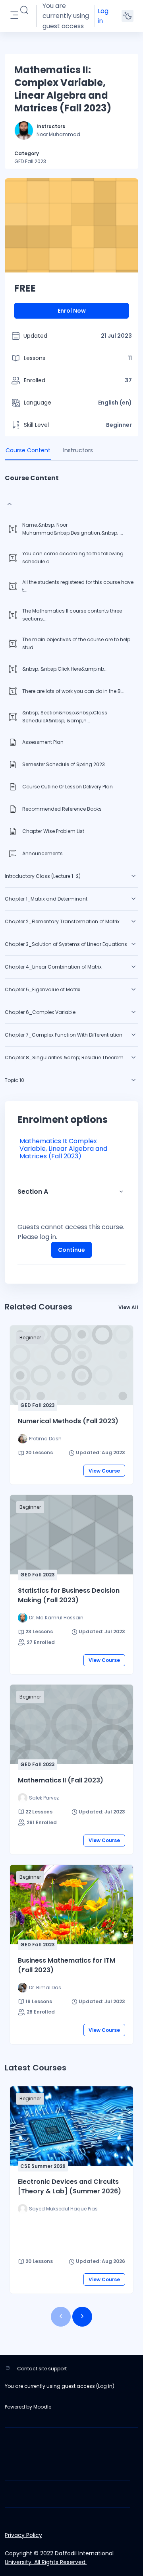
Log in (103, 16)
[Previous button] (61, 2317)
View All (128, 1307)
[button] (24, 10)
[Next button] (82, 2317)
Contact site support (42, 2369)
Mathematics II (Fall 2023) (61, 1780)
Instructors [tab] (78, 450)
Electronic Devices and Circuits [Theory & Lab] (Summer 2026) (70, 2186)
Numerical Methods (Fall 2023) (68, 1421)
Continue (71, 1250)
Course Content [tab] (28, 450)
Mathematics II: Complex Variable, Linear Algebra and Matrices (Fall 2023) (63, 1149)
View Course (104, 1471)
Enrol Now (72, 311)
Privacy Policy (23, 2535)
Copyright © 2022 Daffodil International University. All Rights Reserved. (59, 2558)
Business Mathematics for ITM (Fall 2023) (67, 1965)
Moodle (42, 2407)
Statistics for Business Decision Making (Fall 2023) (69, 1595)
